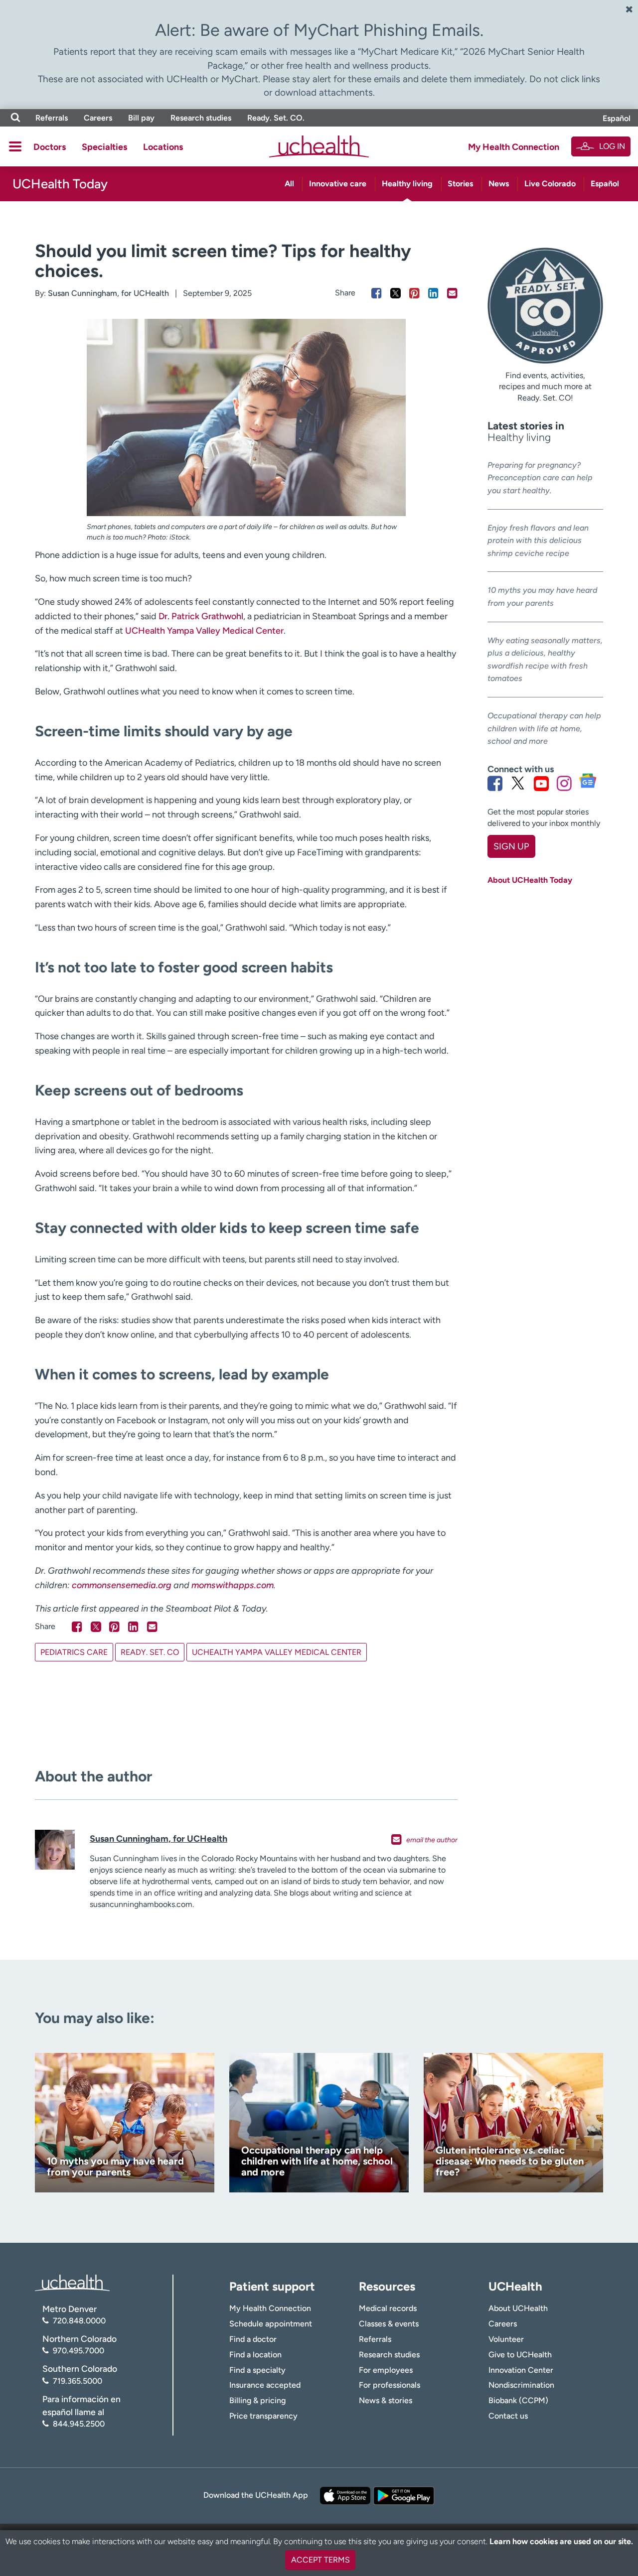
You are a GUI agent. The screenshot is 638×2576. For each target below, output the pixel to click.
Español (617, 118)
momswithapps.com (233, 1585)
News (499, 184)
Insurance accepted (265, 2385)
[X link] (518, 783)
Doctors (50, 147)
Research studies (201, 118)
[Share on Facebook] (377, 293)
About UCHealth (518, 2308)
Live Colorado (550, 184)
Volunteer (506, 2339)
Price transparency (263, 2416)
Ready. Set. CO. (276, 118)
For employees (386, 2370)
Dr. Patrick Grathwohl (201, 616)
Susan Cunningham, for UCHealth (108, 293)
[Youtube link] (541, 783)
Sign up (511, 846)
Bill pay (141, 118)
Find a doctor (253, 2339)
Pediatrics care (74, 1652)
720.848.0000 (79, 2321)
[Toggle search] (15, 118)
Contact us (508, 2416)
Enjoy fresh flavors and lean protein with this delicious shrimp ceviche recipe (538, 541)
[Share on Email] (452, 293)
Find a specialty (257, 2370)
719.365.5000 (78, 2381)
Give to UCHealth (520, 2355)
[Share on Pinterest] (414, 293)
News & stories (386, 2400)
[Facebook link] (495, 783)
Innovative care (338, 184)
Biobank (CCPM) (518, 2400)
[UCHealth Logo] (72, 2282)
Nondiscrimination (521, 2385)
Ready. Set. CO (150, 1652)
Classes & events (389, 2324)
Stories (460, 184)
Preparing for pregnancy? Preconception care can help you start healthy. (540, 478)
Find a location (255, 2355)
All (289, 184)
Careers (98, 118)
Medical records (388, 2308)
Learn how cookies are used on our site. (561, 2541)
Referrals (52, 118)
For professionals (390, 2385)
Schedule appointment (271, 2324)
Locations (163, 147)
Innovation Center (521, 2370)
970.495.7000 (79, 2351)
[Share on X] (396, 293)
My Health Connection (514, 147)
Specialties (104, 147)
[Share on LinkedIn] (433, 293)
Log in (612, 146)
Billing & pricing (257, 2400)
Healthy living (407, 184)
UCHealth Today (60, 184)
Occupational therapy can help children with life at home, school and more (544, 728)
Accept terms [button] (320, 2560)
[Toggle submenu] (15, 146)
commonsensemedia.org (122, 1585)
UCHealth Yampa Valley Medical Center (204, 631)
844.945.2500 (79, 2424)
